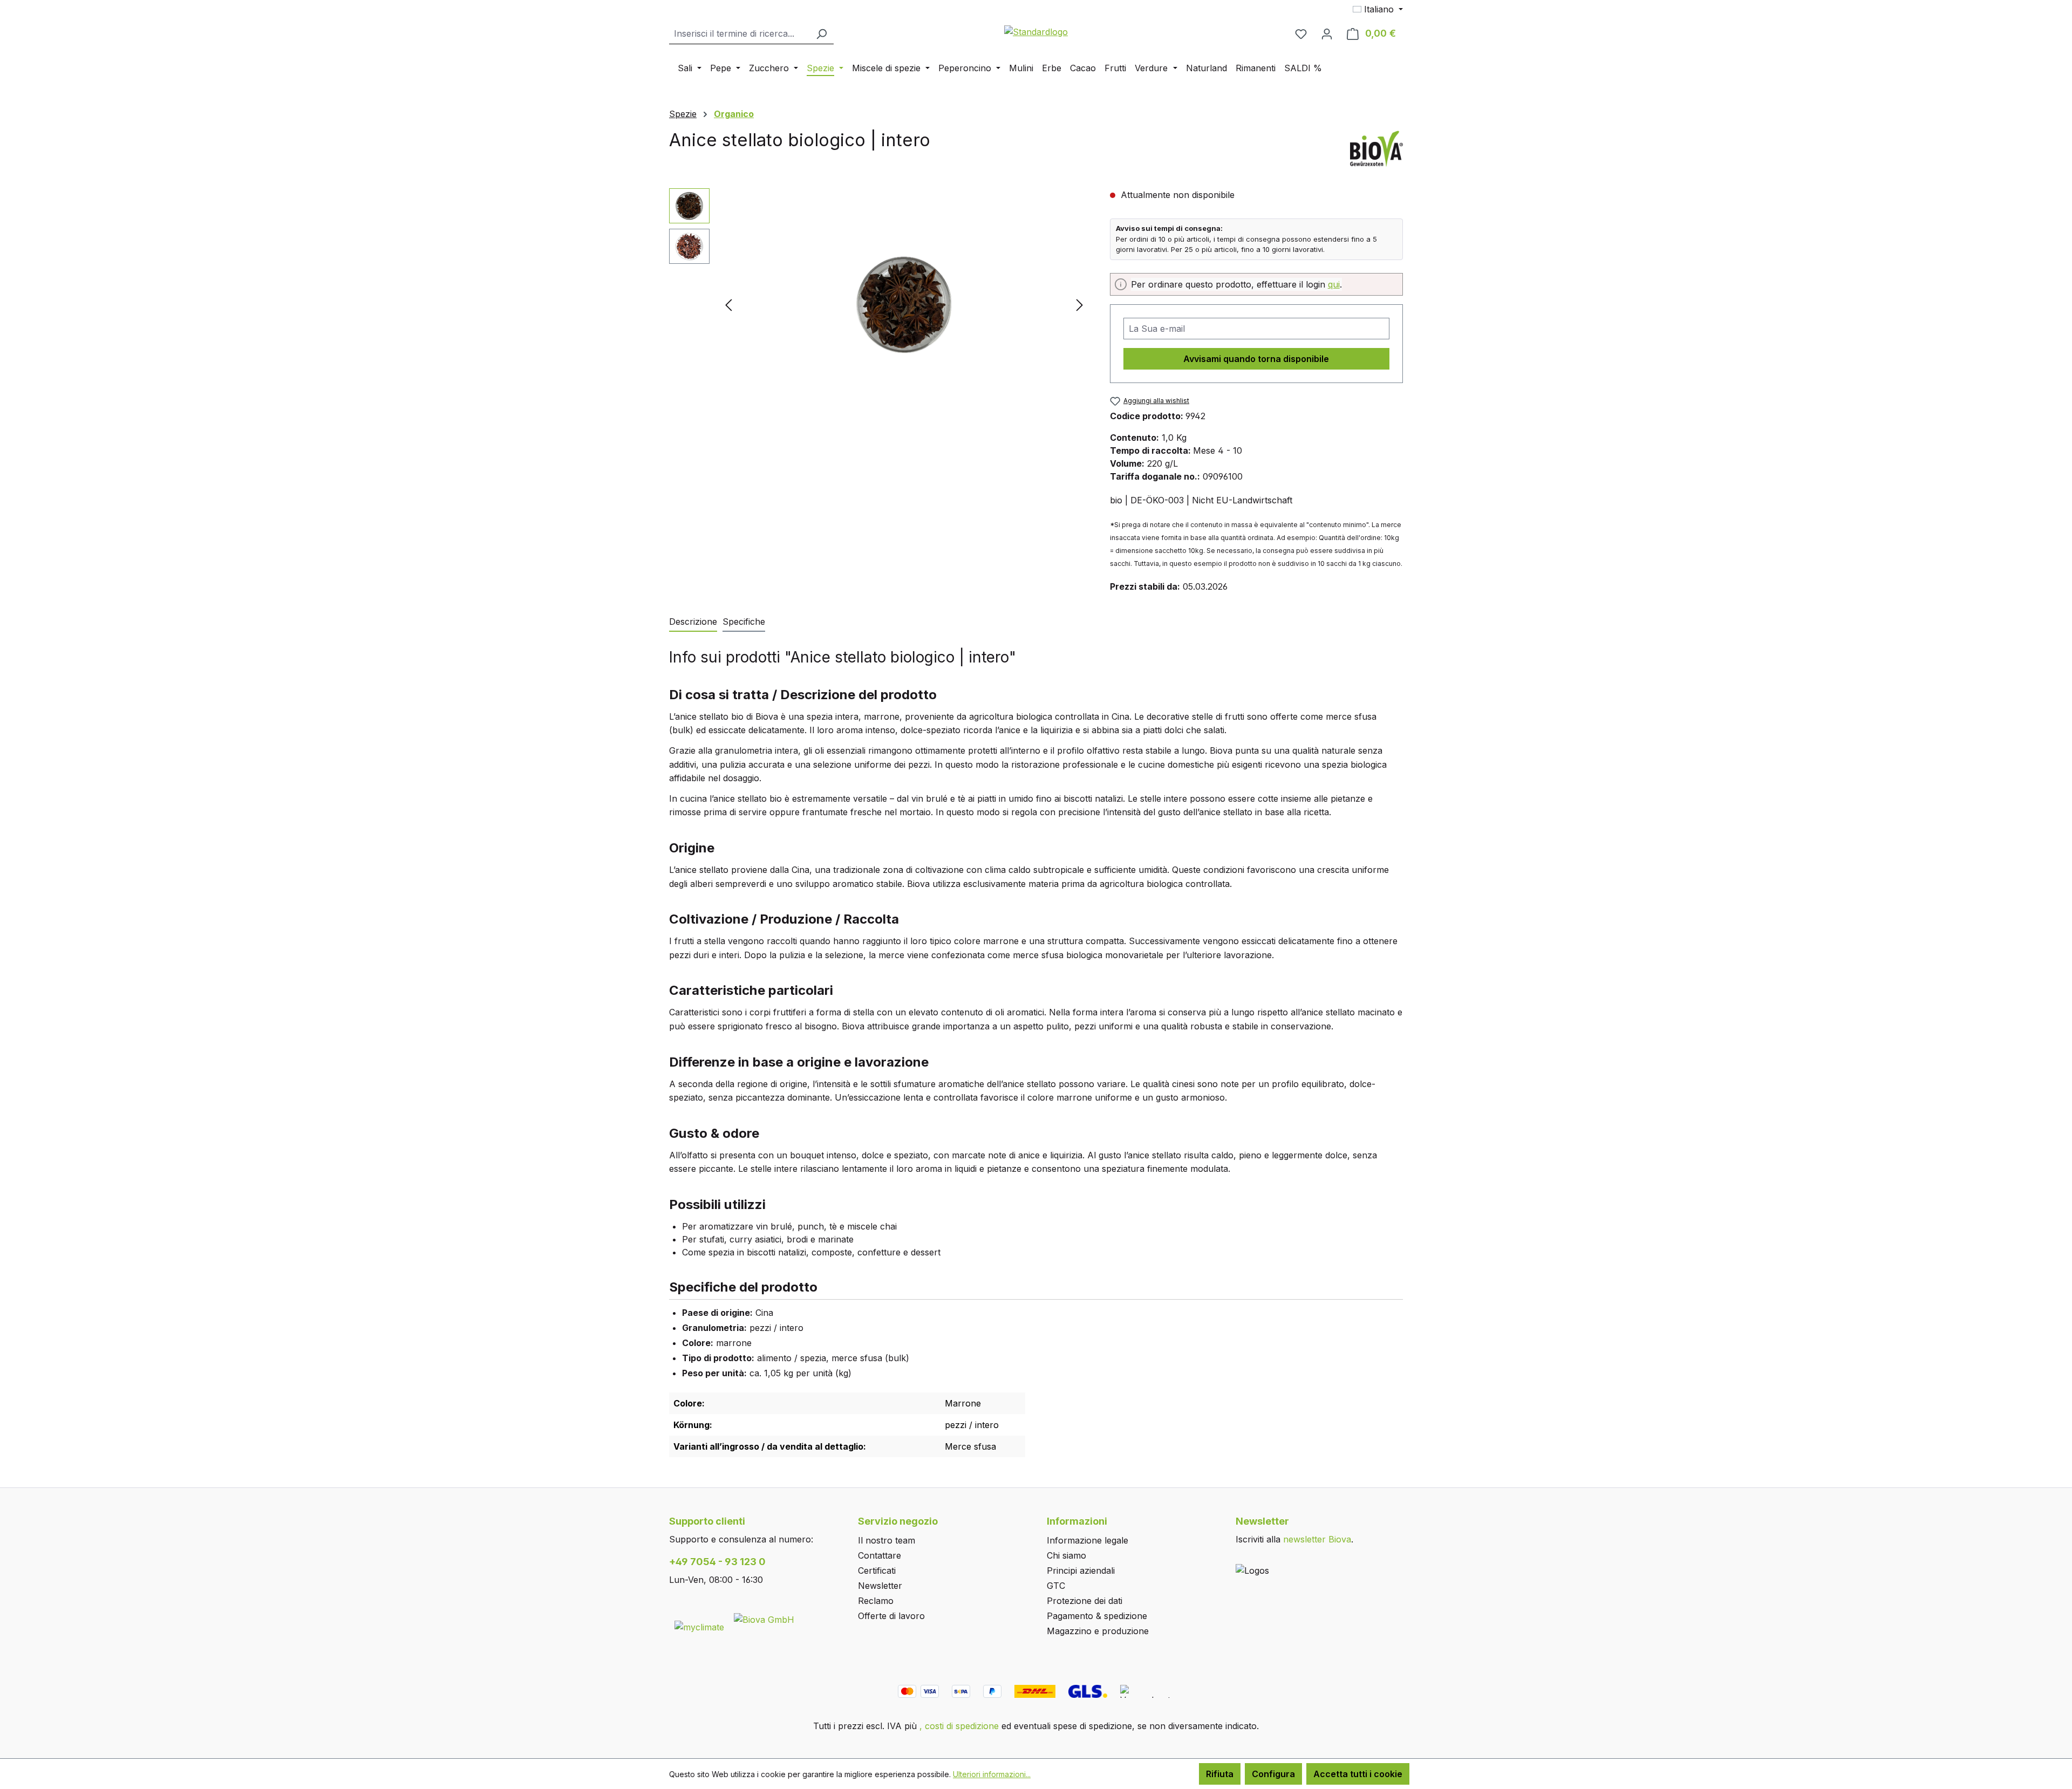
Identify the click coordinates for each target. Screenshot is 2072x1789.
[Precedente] (728, 305)
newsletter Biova (1317, 1539)
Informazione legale (1088, 1540)
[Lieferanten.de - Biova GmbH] (764, 1619)
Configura (1273, 1774)
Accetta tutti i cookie (1358, 1774)
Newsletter (880, 1586)
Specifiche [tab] (744, 622)
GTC (1056, 1586)
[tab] (693, 622)
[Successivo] (1080, 305)
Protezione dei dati (1085, 1601)
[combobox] (739, 34)
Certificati (877, 1571)
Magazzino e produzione (1098, 1631)
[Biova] (1376, 148)
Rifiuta (1220, 1774)
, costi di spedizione (959, 1726)
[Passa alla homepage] (1036, 31)
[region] (879, 304)
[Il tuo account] (1327, 33)
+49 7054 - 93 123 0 (717, 1562)
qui (1334, 284)
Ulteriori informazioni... (992, 1774)
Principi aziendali (1081, 1571)
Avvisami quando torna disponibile (1256, 359)
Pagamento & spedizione (1097, 1616)
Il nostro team (887, 1540)
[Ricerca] (821, 34)
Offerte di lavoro (891, 1616)
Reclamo (876, 1601)
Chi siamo (1066, 1555)
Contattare (880, 1555)
